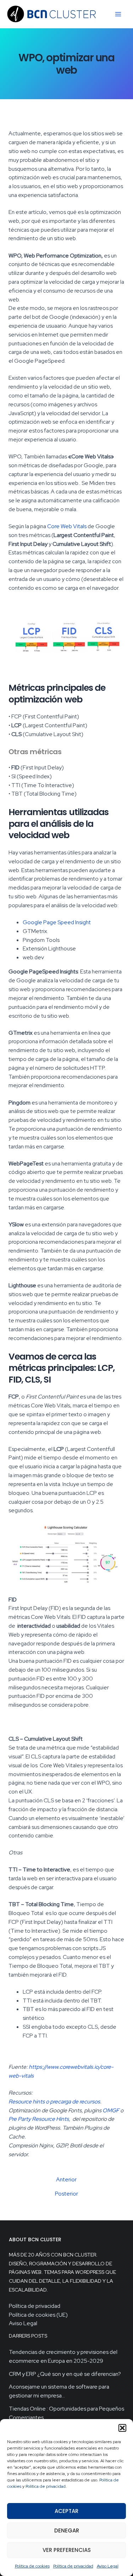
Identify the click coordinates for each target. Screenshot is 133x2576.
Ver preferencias (67, 2550)
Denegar (67, 2530)
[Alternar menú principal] (118, 14)
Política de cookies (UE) (38, 2315)
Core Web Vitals (67, 526)
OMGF (111, 2110)
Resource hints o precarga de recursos (54, 2102)
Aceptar (66, 2511)
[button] (122, 2428)
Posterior (66, 2194)
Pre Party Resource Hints (39, 2119)
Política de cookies (32, 2566)
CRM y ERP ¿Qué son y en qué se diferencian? (65, 2374)
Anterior (66, 2180)
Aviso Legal (108, 2566)
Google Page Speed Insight (57, 922)
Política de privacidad (46, 2486)
